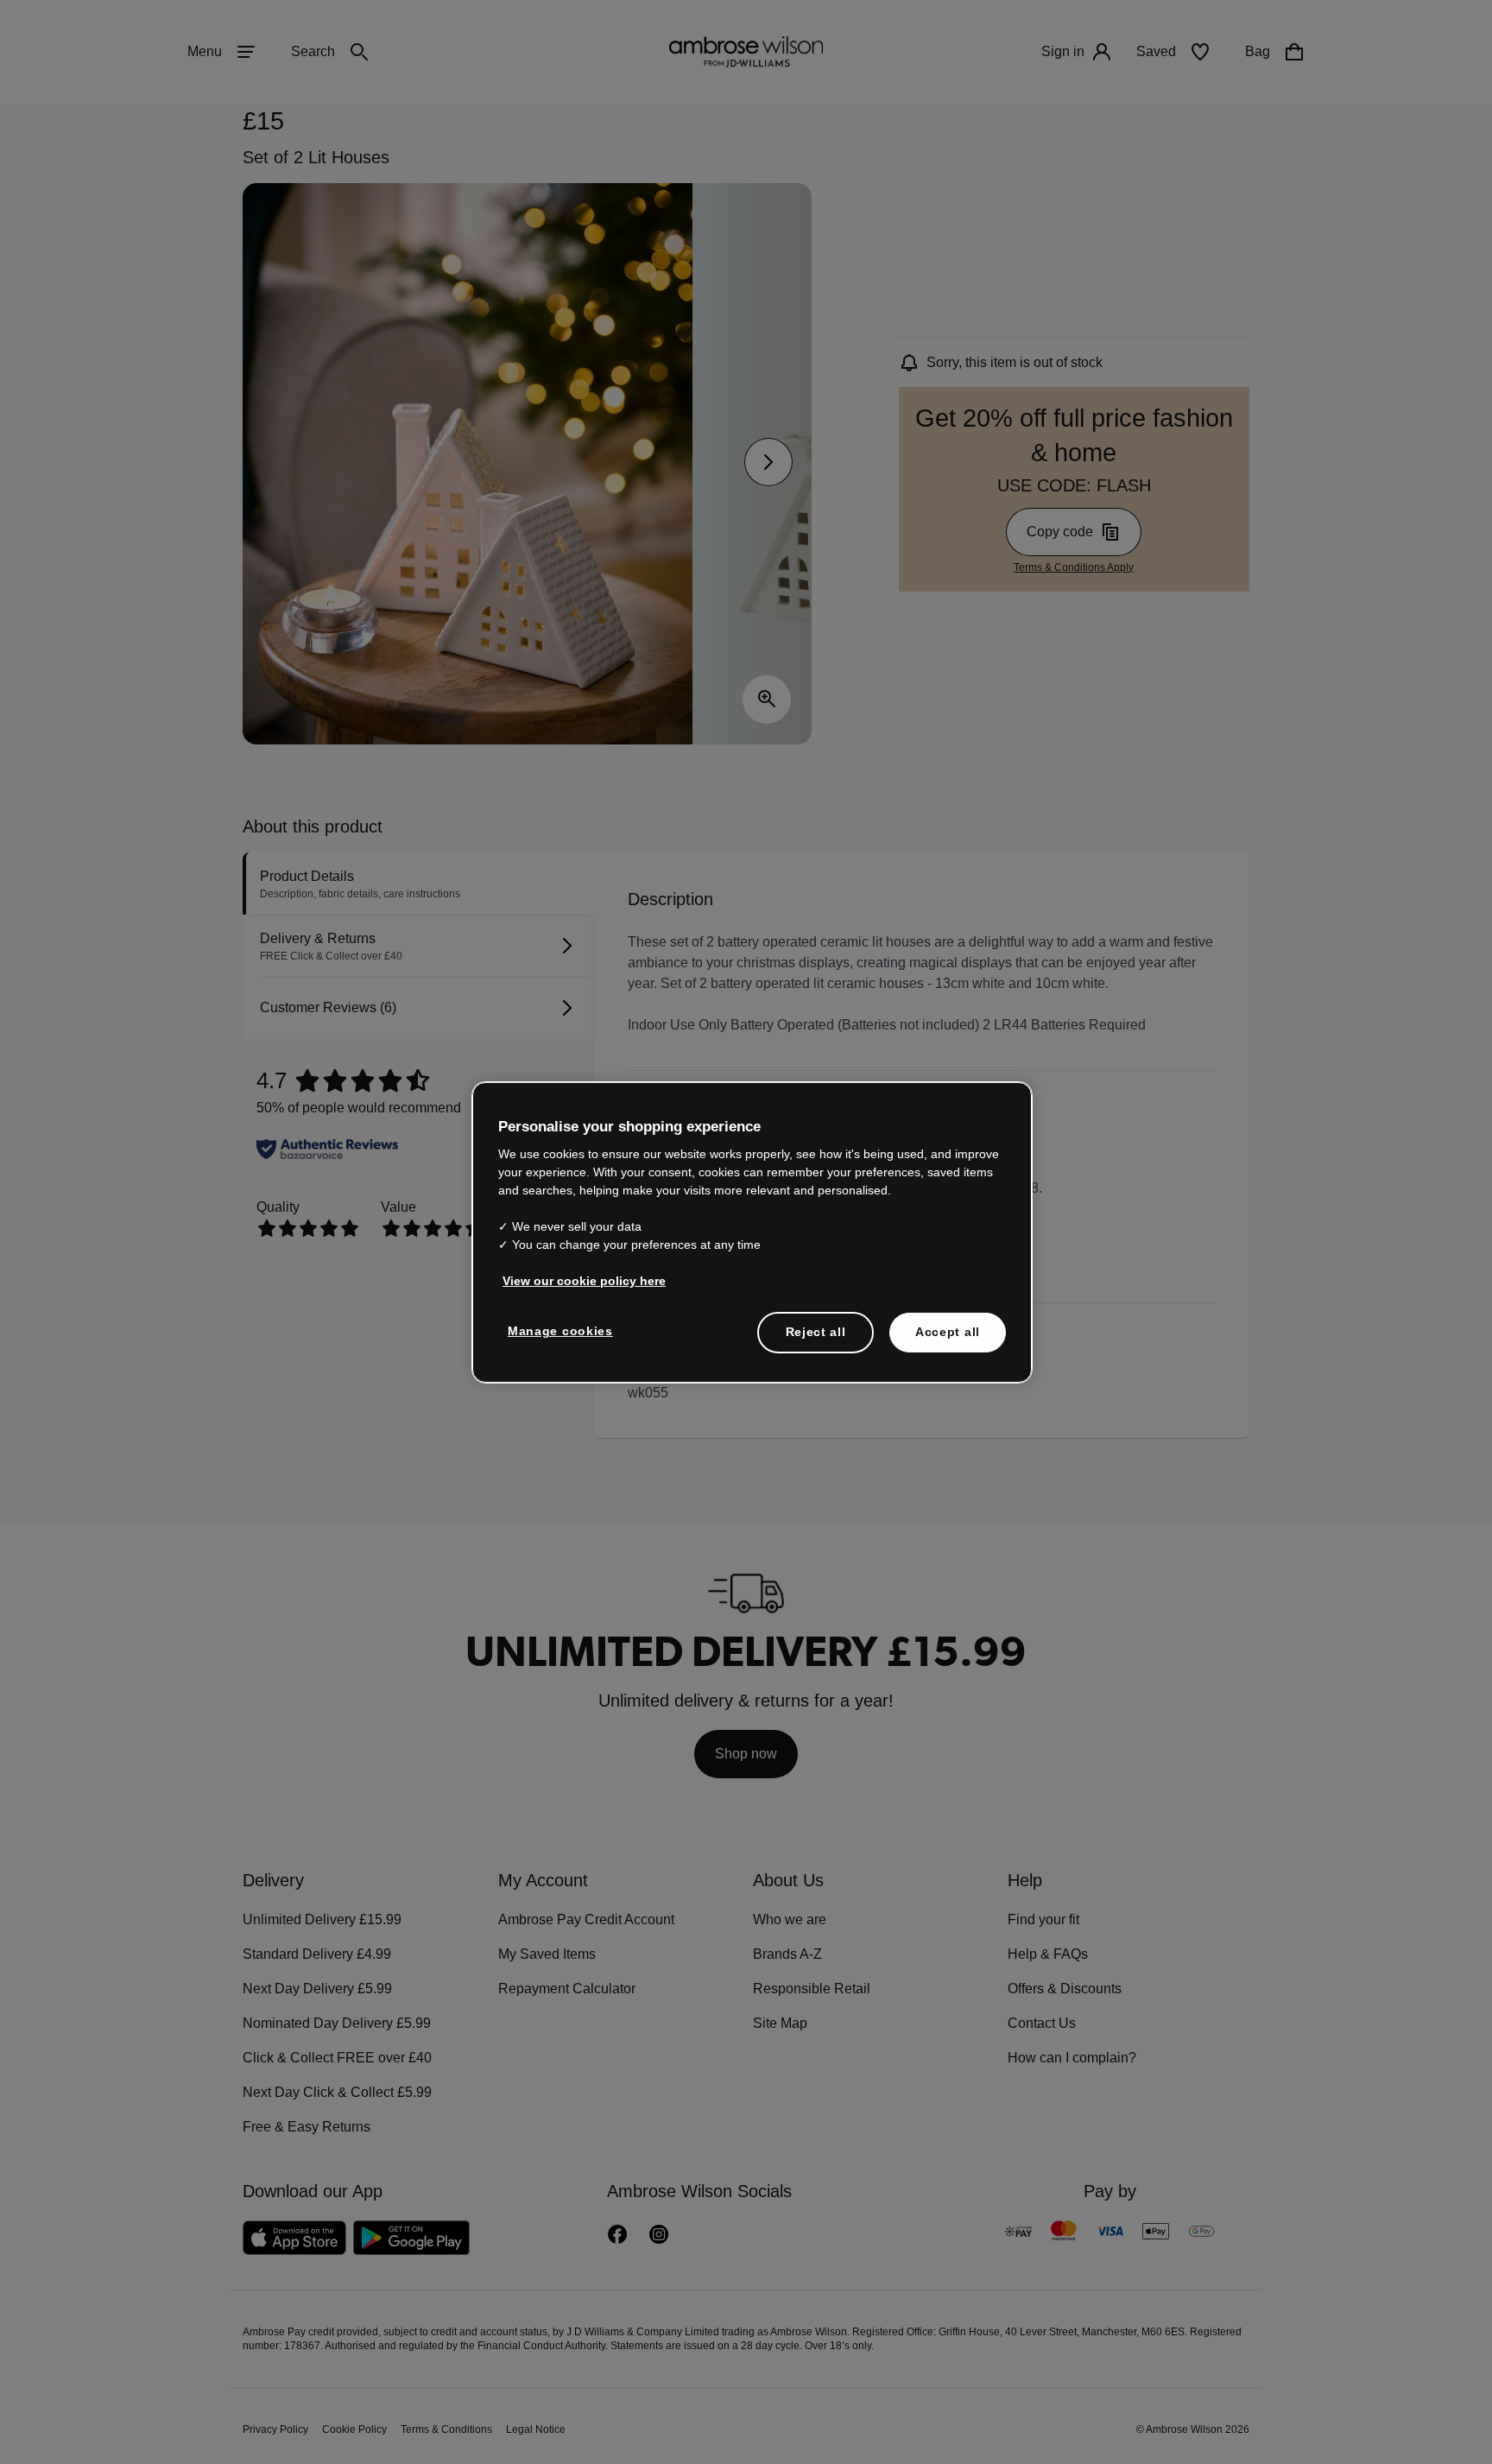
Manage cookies (557, 1331)
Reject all (816, 1332)
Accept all (948, 1332)
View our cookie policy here (577, 1281)
